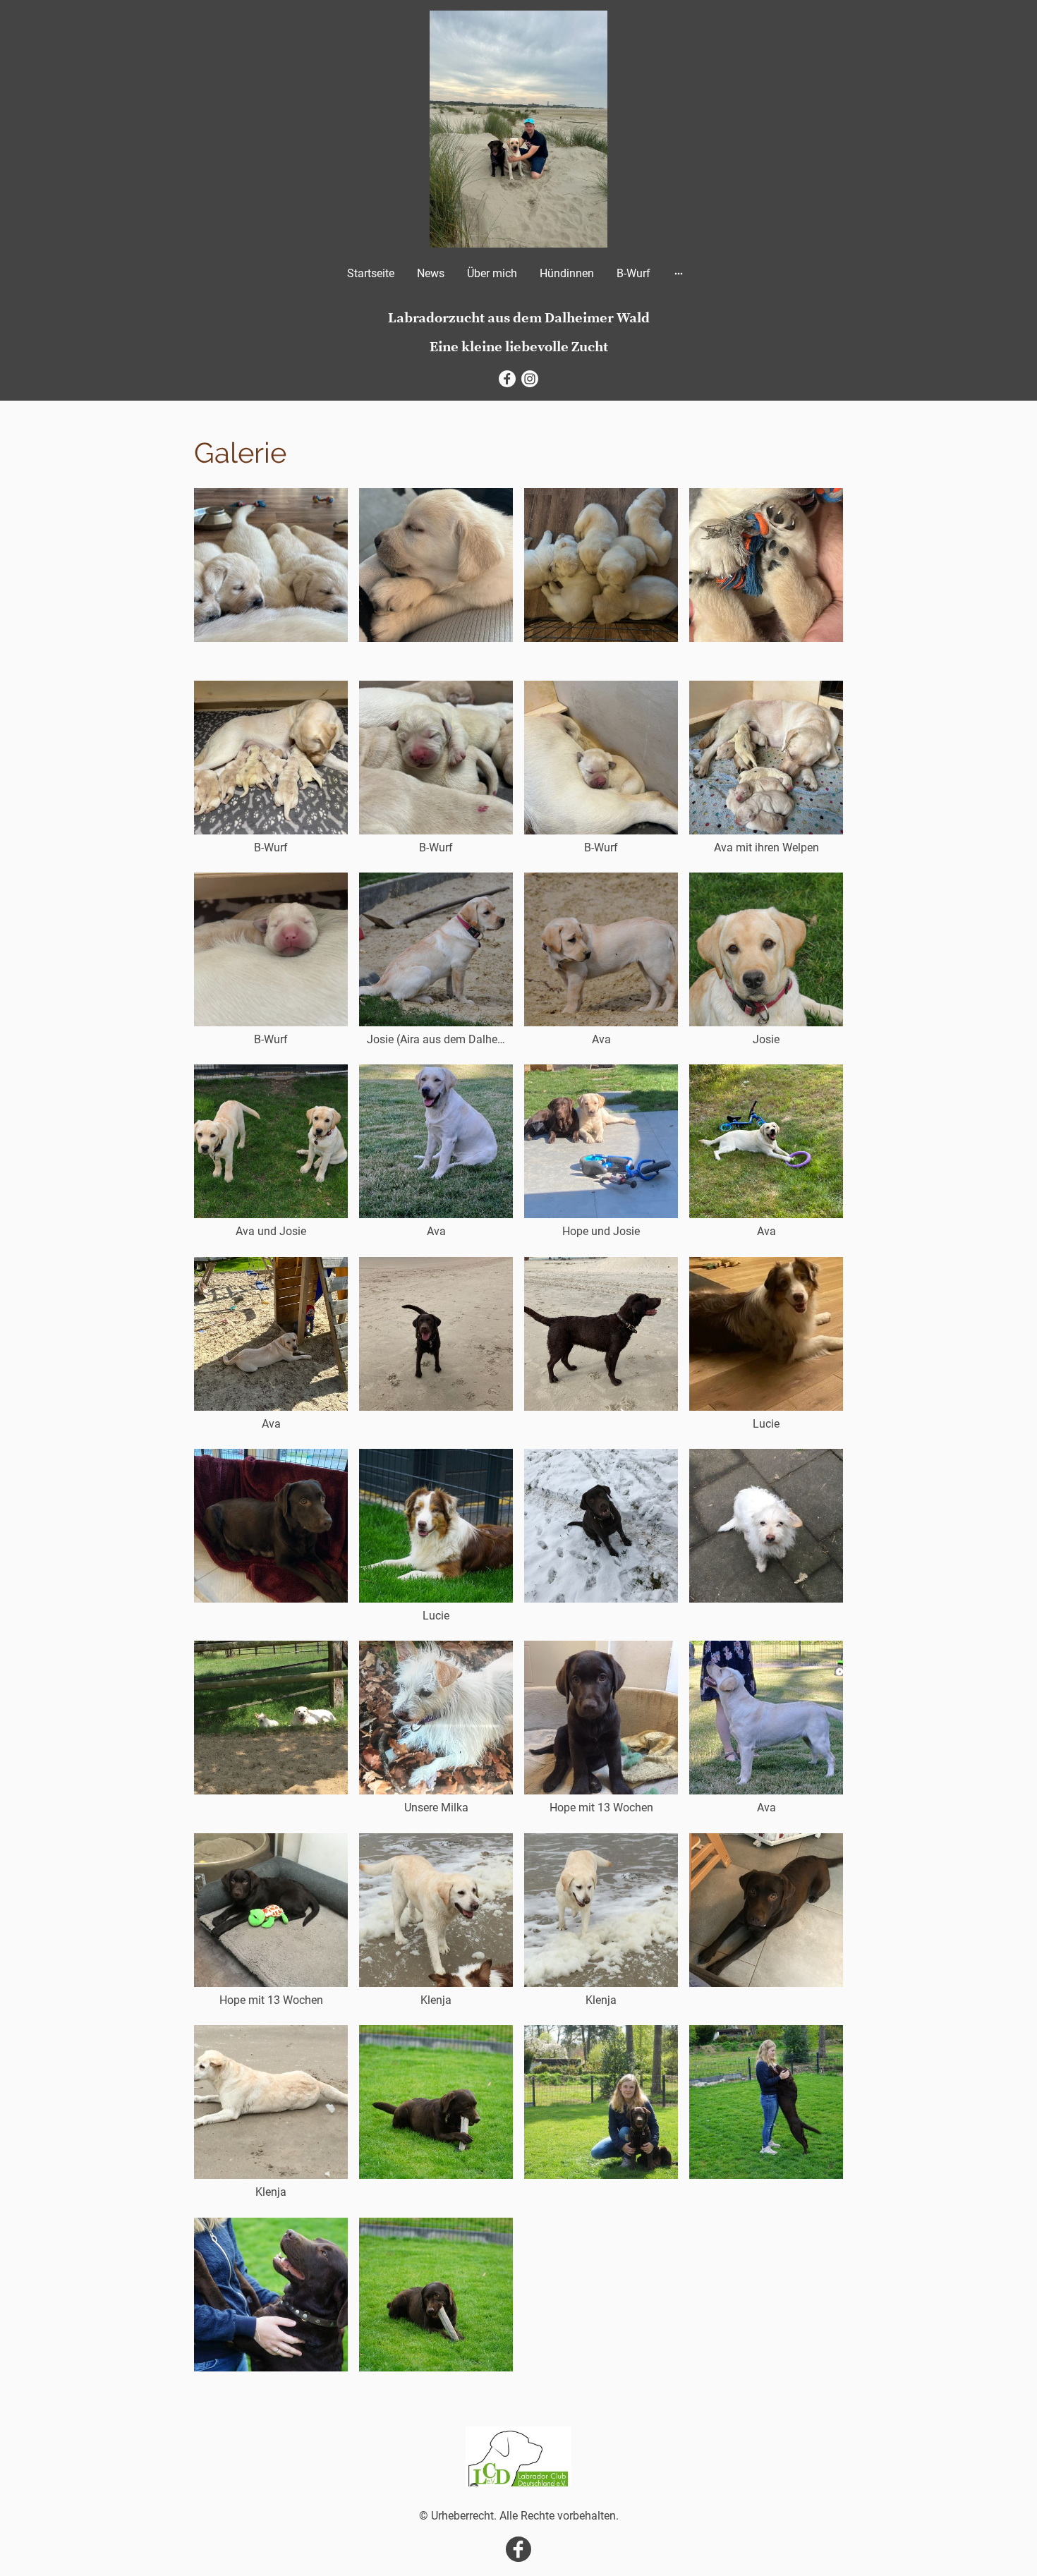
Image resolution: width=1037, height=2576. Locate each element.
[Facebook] (507, 379)
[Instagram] (530, 379)
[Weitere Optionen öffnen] (679, 273)
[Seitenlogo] (518, 129)
